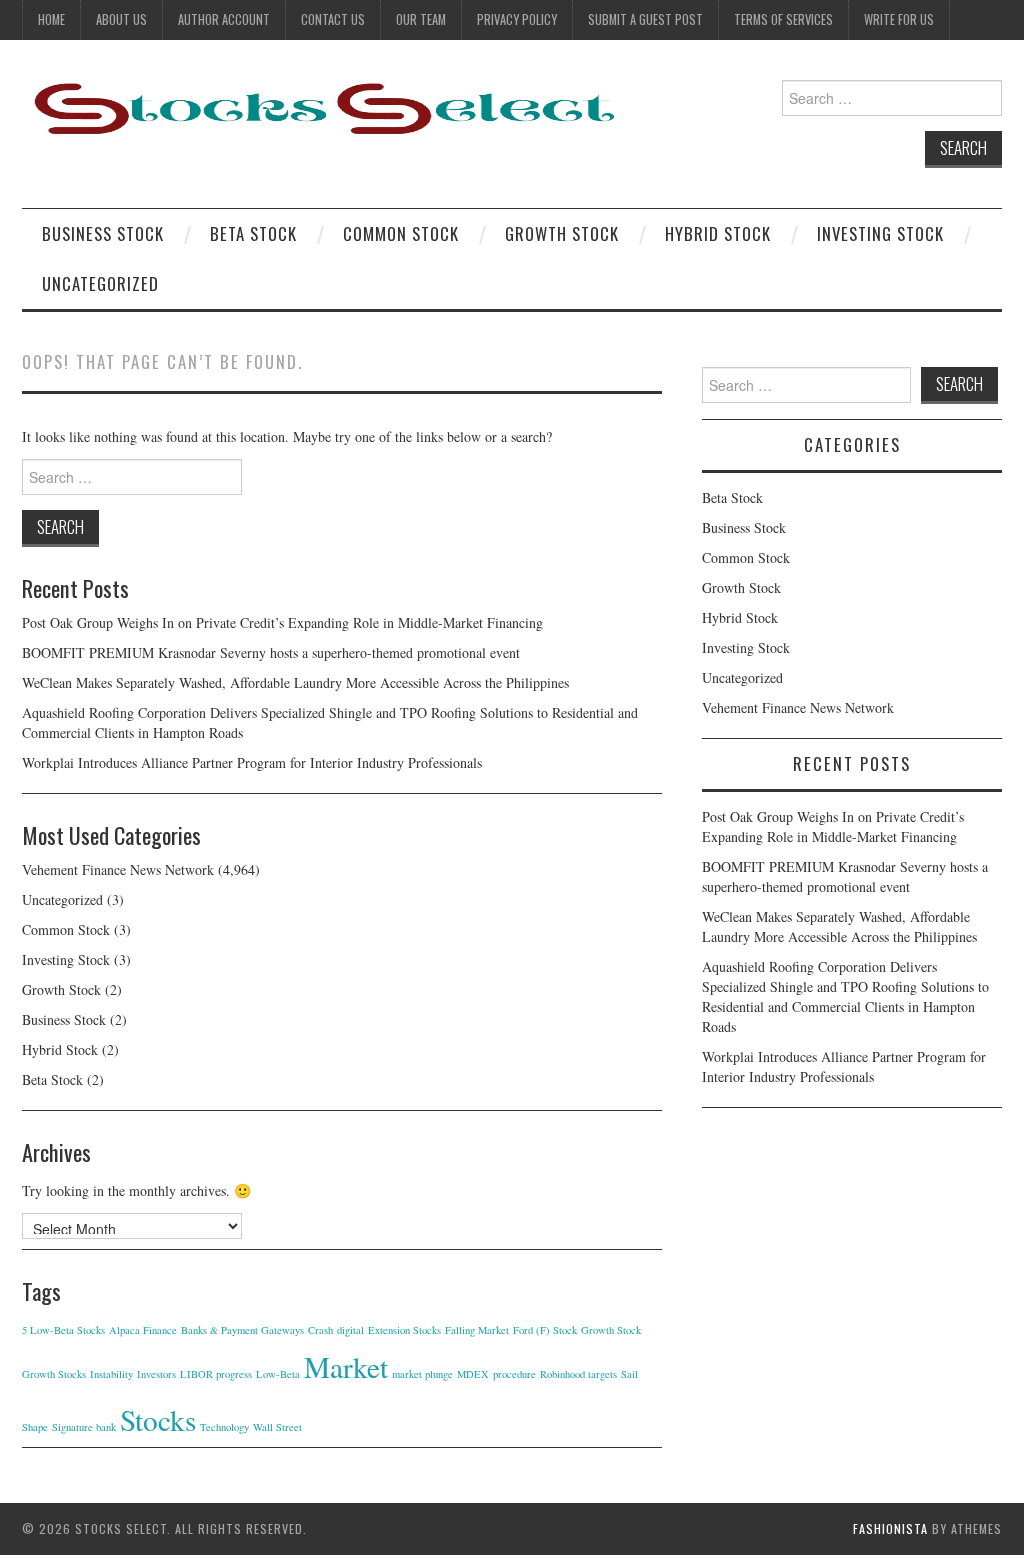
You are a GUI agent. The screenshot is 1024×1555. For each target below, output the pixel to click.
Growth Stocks (54, 1374)
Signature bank (84, 1427)
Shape (35, 1427)
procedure (514, 1374)
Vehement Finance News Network (118, 869)
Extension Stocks (404, 1330)
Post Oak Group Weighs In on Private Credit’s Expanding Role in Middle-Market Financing (282, 622)
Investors (156, 1374)
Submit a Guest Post (645, 19)
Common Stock (401, 233)
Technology (224, 1427)
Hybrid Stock (718, 233)
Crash (320, 1330)
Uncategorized (100, 283)
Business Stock (103, 233)
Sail (629, 1374)
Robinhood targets (578, 1374)
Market (346, 1366)
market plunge (422, 1374)
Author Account (224, 19)
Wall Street (277, 1427)
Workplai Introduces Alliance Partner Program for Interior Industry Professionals (252, 762)
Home (51, 19)
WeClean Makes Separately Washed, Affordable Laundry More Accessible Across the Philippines (295, 682)
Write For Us (899, 19)
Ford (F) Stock (545, 1330)
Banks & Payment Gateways (242, 1330)
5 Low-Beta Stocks (63, 1330)
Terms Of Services (783, 19)
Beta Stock (253, 233)
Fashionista (890, 1528)
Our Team (421, 19)
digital (350, 1330)
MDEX (473, 1374)
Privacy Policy (517, 19)
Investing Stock (880, 233)
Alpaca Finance (143, 1330)
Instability (111, 1374)
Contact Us (333, 19)
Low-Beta (278, 1374)
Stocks (158, 1419)
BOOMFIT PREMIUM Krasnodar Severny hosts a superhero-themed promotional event (271, 652)
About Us (121, 19)
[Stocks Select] (322, 107)
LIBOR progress (216, 1374)
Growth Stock (562, 233)
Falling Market (477, 1330)
